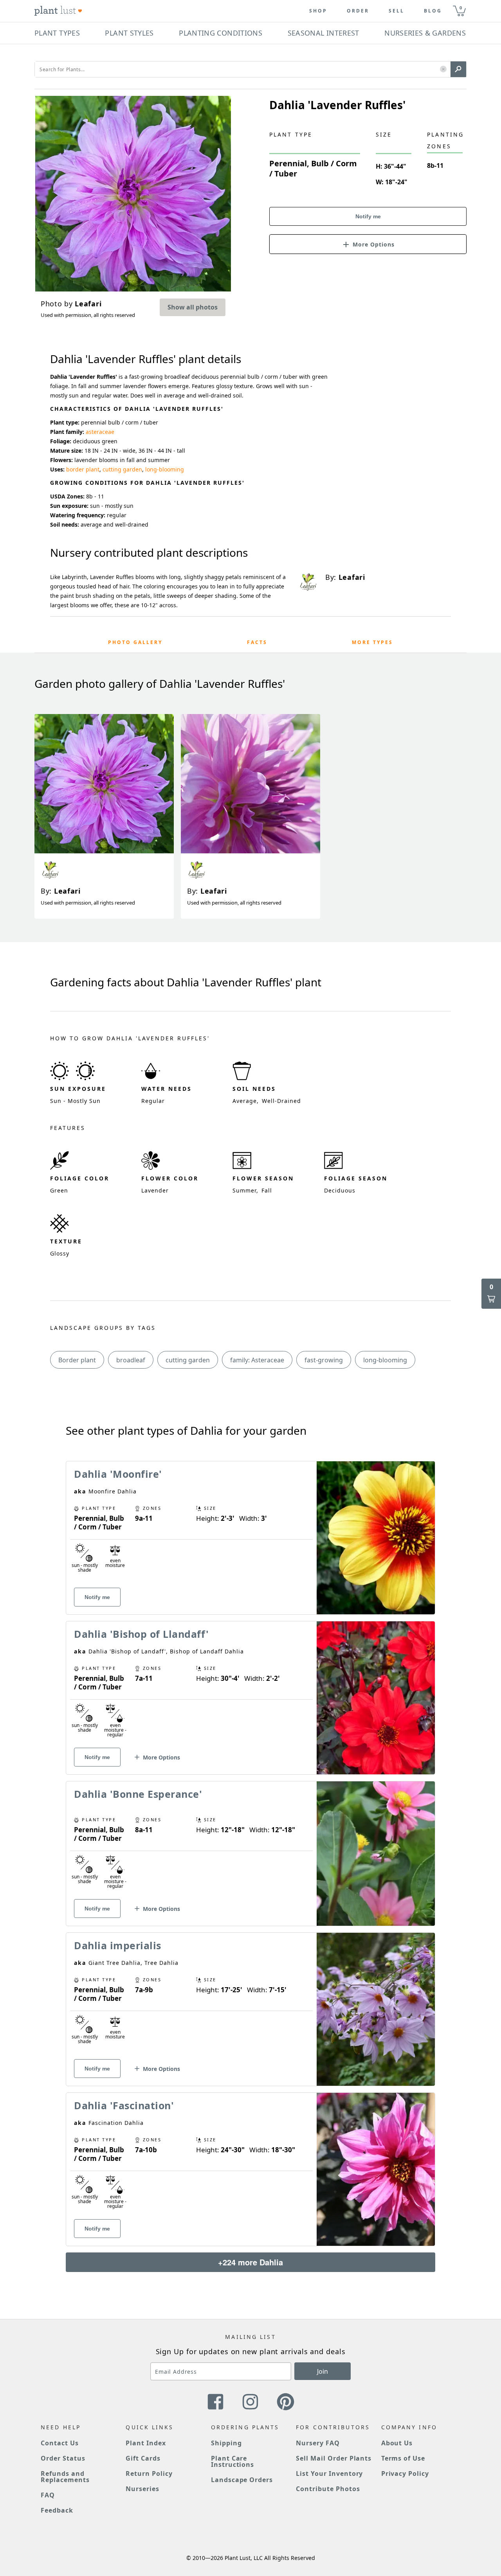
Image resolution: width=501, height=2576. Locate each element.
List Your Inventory (329, 2473)
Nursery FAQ (318, 2443)
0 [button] (461, 8)
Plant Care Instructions (233, 2461)
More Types (372, 642)
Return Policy (149, 2473)
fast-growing (324, 1360)
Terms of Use (403, 2458)
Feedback (57, 2510)
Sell (396, 11)
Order (358, 11)
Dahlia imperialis (118, 1945)
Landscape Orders (242, 2480)
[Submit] (458, 69)
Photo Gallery (135, 642)
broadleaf (131, 1360)
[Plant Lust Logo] (58, 11)
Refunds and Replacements (65, 2477)
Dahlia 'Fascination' (124, 2105)
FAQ (48, 2495)
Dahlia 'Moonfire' (118, 1474)
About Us (397, 2443)
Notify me (368, 216)
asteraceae (100, 432)
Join (323, 2371)
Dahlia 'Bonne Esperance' (138, 1794)
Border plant (77, 1360)
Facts (257, 642)
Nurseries (142, 2489)
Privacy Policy (405, 2473)
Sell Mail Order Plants (334, 2458)
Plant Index (146, 2443)
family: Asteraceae (257, 1360)
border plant (83, 469)
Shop (318, 11)
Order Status (63, 2458)
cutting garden (122, 469)
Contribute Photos (328, 2489)
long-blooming (165, 469)
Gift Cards (143, 2458)
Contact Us (60, 2443)
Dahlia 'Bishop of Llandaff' (141, 1634)
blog (433, 11)
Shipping (226, 2443)
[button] (443, 69)
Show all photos (193, 307)
